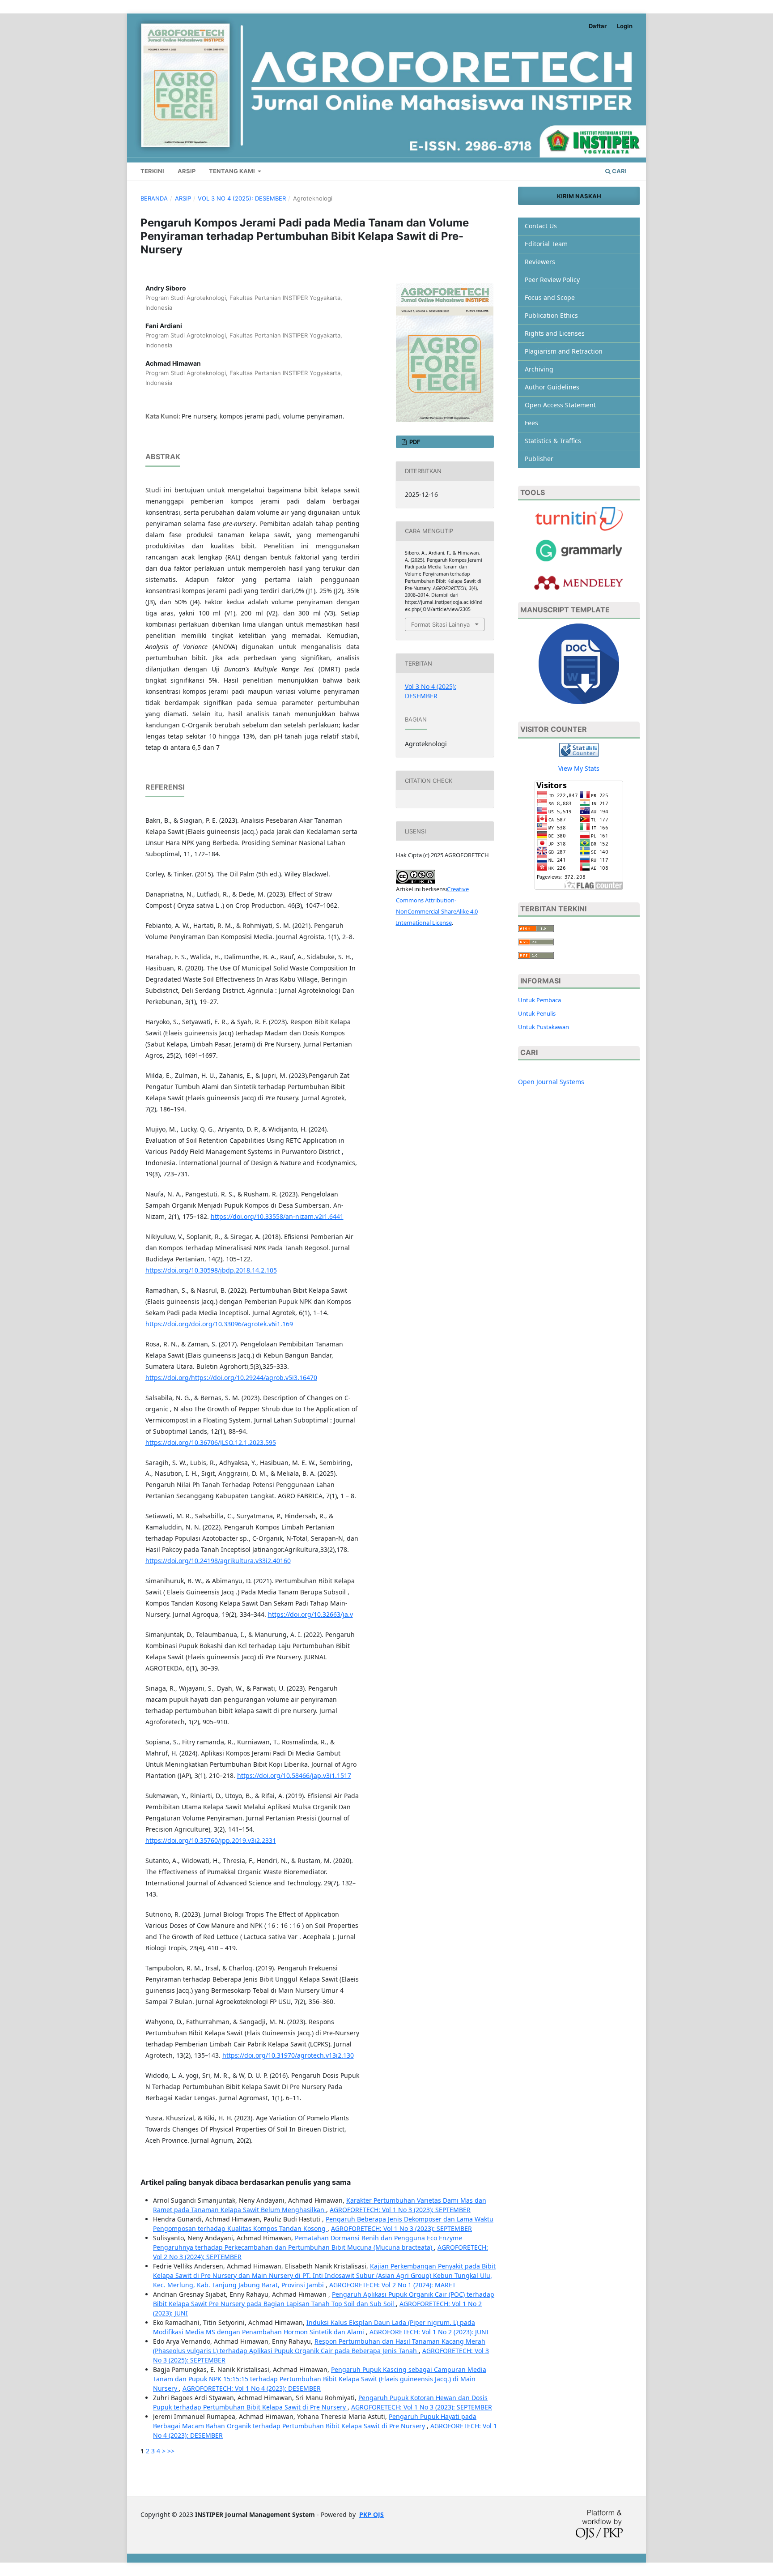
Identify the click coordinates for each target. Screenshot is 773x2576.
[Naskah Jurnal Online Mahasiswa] (579, 663)
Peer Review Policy (552, 280)
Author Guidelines (552, 387)
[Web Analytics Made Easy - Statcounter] (579, 749)
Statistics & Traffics (553, 441)
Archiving (539, 369)
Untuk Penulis (537, 1013)
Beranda (154, 198)
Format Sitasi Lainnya (440, 624)
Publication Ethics (551, 315)
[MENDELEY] (579, 550)
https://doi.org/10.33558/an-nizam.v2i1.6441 (277, 1216)
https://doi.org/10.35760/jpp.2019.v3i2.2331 (211, 1840)
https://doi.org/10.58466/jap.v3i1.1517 (294, 1775)
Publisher (539, 459)
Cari (619, 171)
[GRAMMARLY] (579, 582)
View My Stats (579, 768)
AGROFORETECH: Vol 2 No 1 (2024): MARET (393, 2285)
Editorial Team (546, 244)
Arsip (187, 171)
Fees (531, 423)
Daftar (598, 26)
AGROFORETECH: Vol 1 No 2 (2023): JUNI (429, 2332)
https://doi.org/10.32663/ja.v (310, 1614)
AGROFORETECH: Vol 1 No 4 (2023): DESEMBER (252, 2388)
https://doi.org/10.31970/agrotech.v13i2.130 (288, 2055)
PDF (414, 442)
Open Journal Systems (551, 1082)
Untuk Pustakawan (544, 1027)
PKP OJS (372, 2514)
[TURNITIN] (579, 518)
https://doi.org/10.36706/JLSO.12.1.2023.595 (211, 1442)
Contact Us (541, 226)
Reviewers (540, 262)
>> (171, 2451)
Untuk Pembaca (539, 1000)
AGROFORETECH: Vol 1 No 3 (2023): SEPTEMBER (400, 2210)
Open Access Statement (560, 405)
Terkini (152, 171)
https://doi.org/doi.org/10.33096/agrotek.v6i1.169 (219, 1324)
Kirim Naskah (579, 196)
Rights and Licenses (555, 333)
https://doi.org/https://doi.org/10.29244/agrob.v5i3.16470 (231, 1378)
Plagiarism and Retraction (564, 351)
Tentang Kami (233, 171)
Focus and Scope (550, 297)
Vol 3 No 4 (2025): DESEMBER (242, 198)
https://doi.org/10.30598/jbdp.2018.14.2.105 (211, 1270)
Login (625, 26)
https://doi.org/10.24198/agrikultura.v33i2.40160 (218, 1561)
